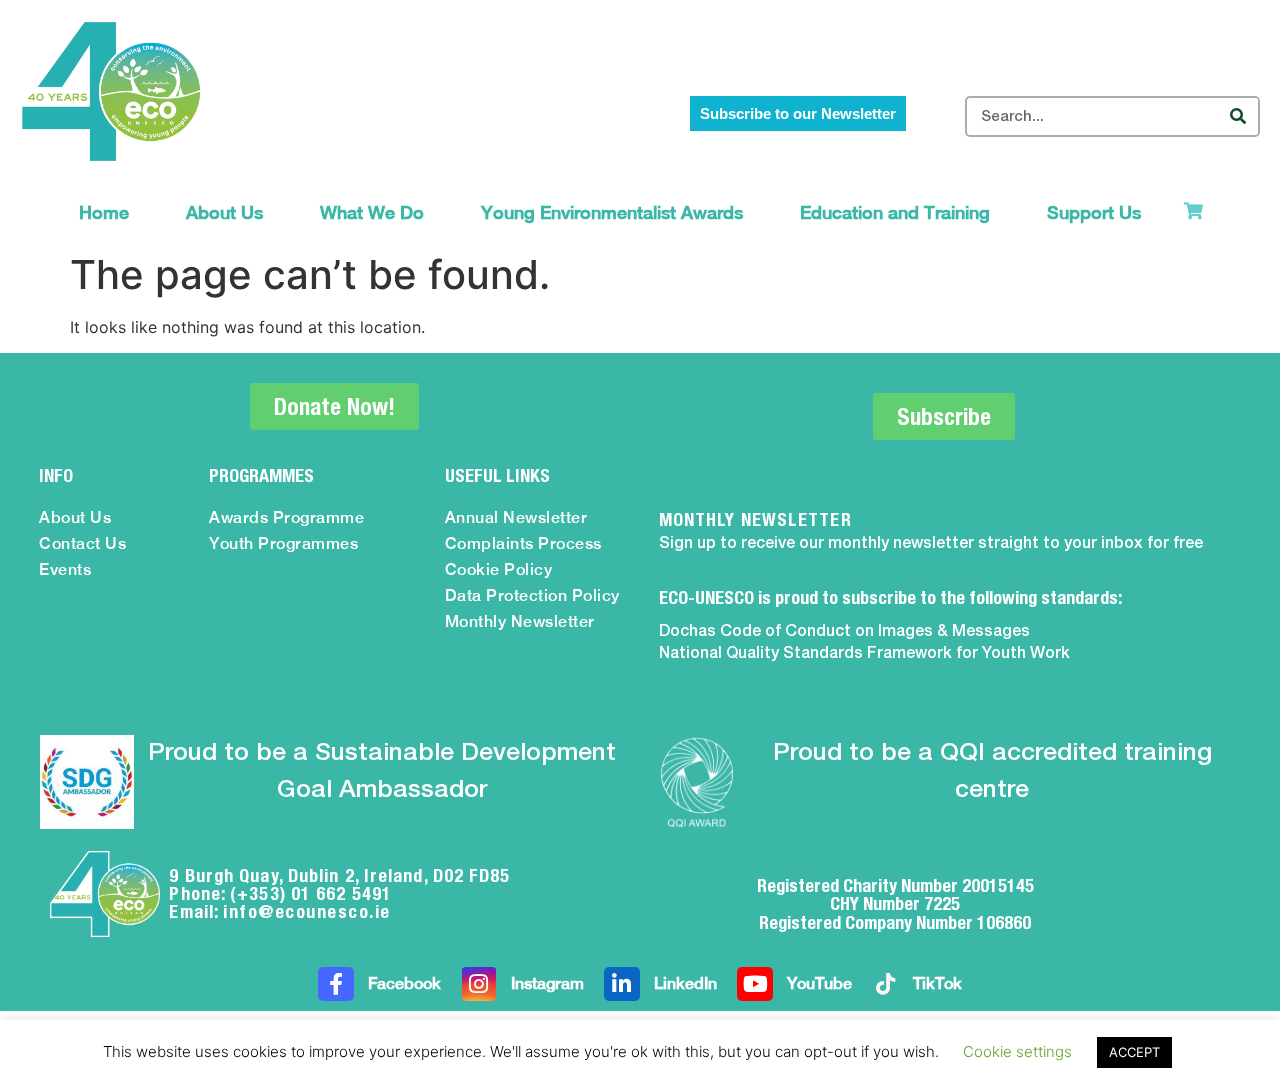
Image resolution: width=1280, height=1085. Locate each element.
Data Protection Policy (532, 595)
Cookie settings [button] (1017, 1051)
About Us (224, 212)
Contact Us (82, 543)
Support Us (1094, 212)
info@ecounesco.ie (307, 911)
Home (104, 212)
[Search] (1237, 116)
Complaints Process (523, 543)
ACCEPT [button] (1134, 1052)
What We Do (372, 212)
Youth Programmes (283, 543)
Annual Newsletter (516, 517)
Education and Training (895, 212)
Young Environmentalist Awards (612, 212)
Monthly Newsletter (520, 621)
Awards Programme (286, 517)
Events (65, 569)
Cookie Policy (499, 569)
